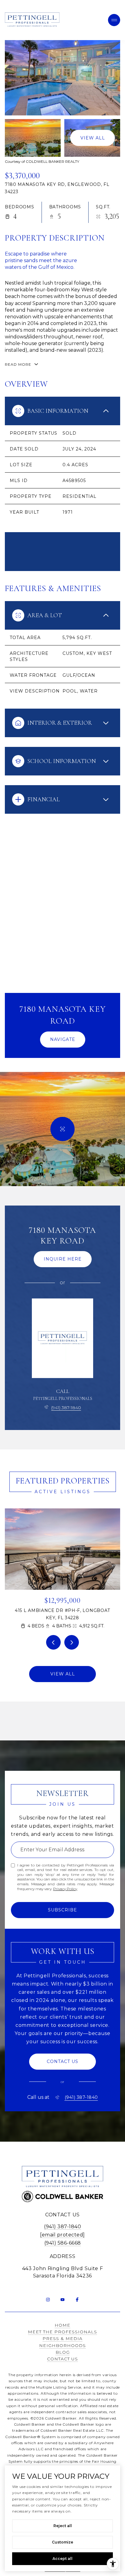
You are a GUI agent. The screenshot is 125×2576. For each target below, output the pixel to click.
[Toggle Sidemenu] (114, 20)
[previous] (53, 1642)
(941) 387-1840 (66, 1408)
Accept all (62, 2559)
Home (62, 2325)
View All (93, 138)
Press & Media (62, 2338)
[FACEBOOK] (77, 2300)
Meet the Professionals (62, 2332)
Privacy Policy (65, 1889)
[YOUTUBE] (62, 2300)
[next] (72, 1642)
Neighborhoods (62, 2345)
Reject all (63, 2526)
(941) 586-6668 (63, 2243)
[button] (62, 2062)
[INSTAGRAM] (48, 2300)
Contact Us (62, 2359)
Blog (63, 2352)
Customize (62, 2542)
